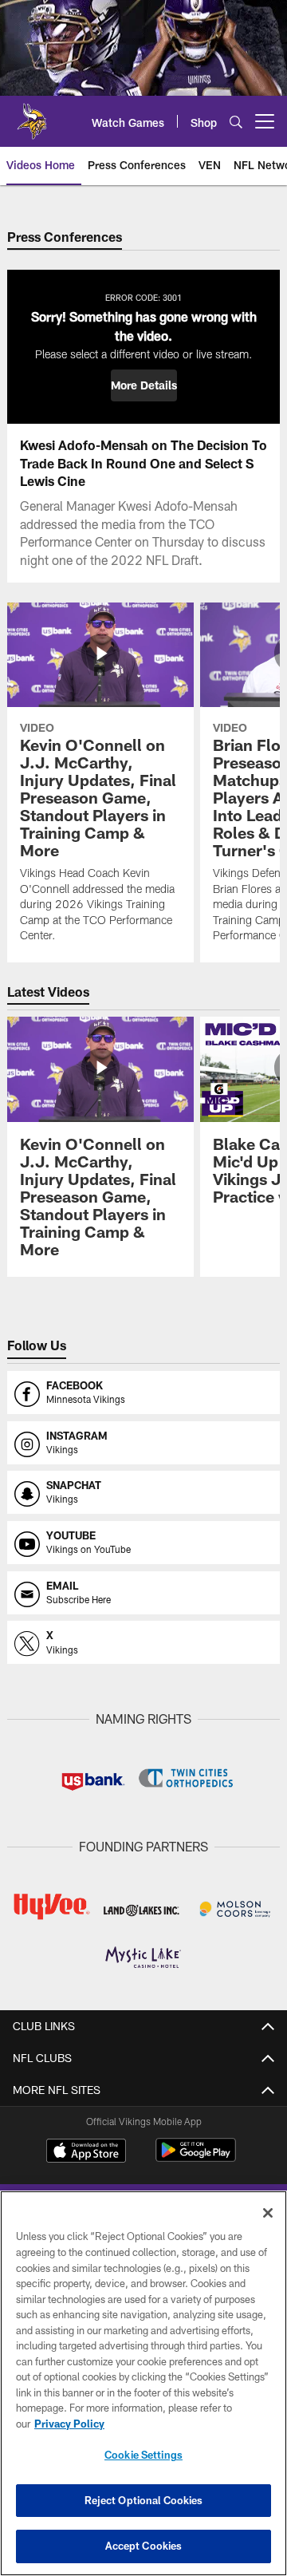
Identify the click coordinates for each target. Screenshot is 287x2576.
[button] (144, 385)
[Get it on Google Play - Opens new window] (196, 2158)
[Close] (268, 2213)
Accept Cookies (144, 2546)
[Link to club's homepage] (32, 115)
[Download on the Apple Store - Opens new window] (86, 2152)
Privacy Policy (69, 2424)
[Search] (236, 122)
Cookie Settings (143, 2455)
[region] (143, 2383)
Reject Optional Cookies (144, 2500)
